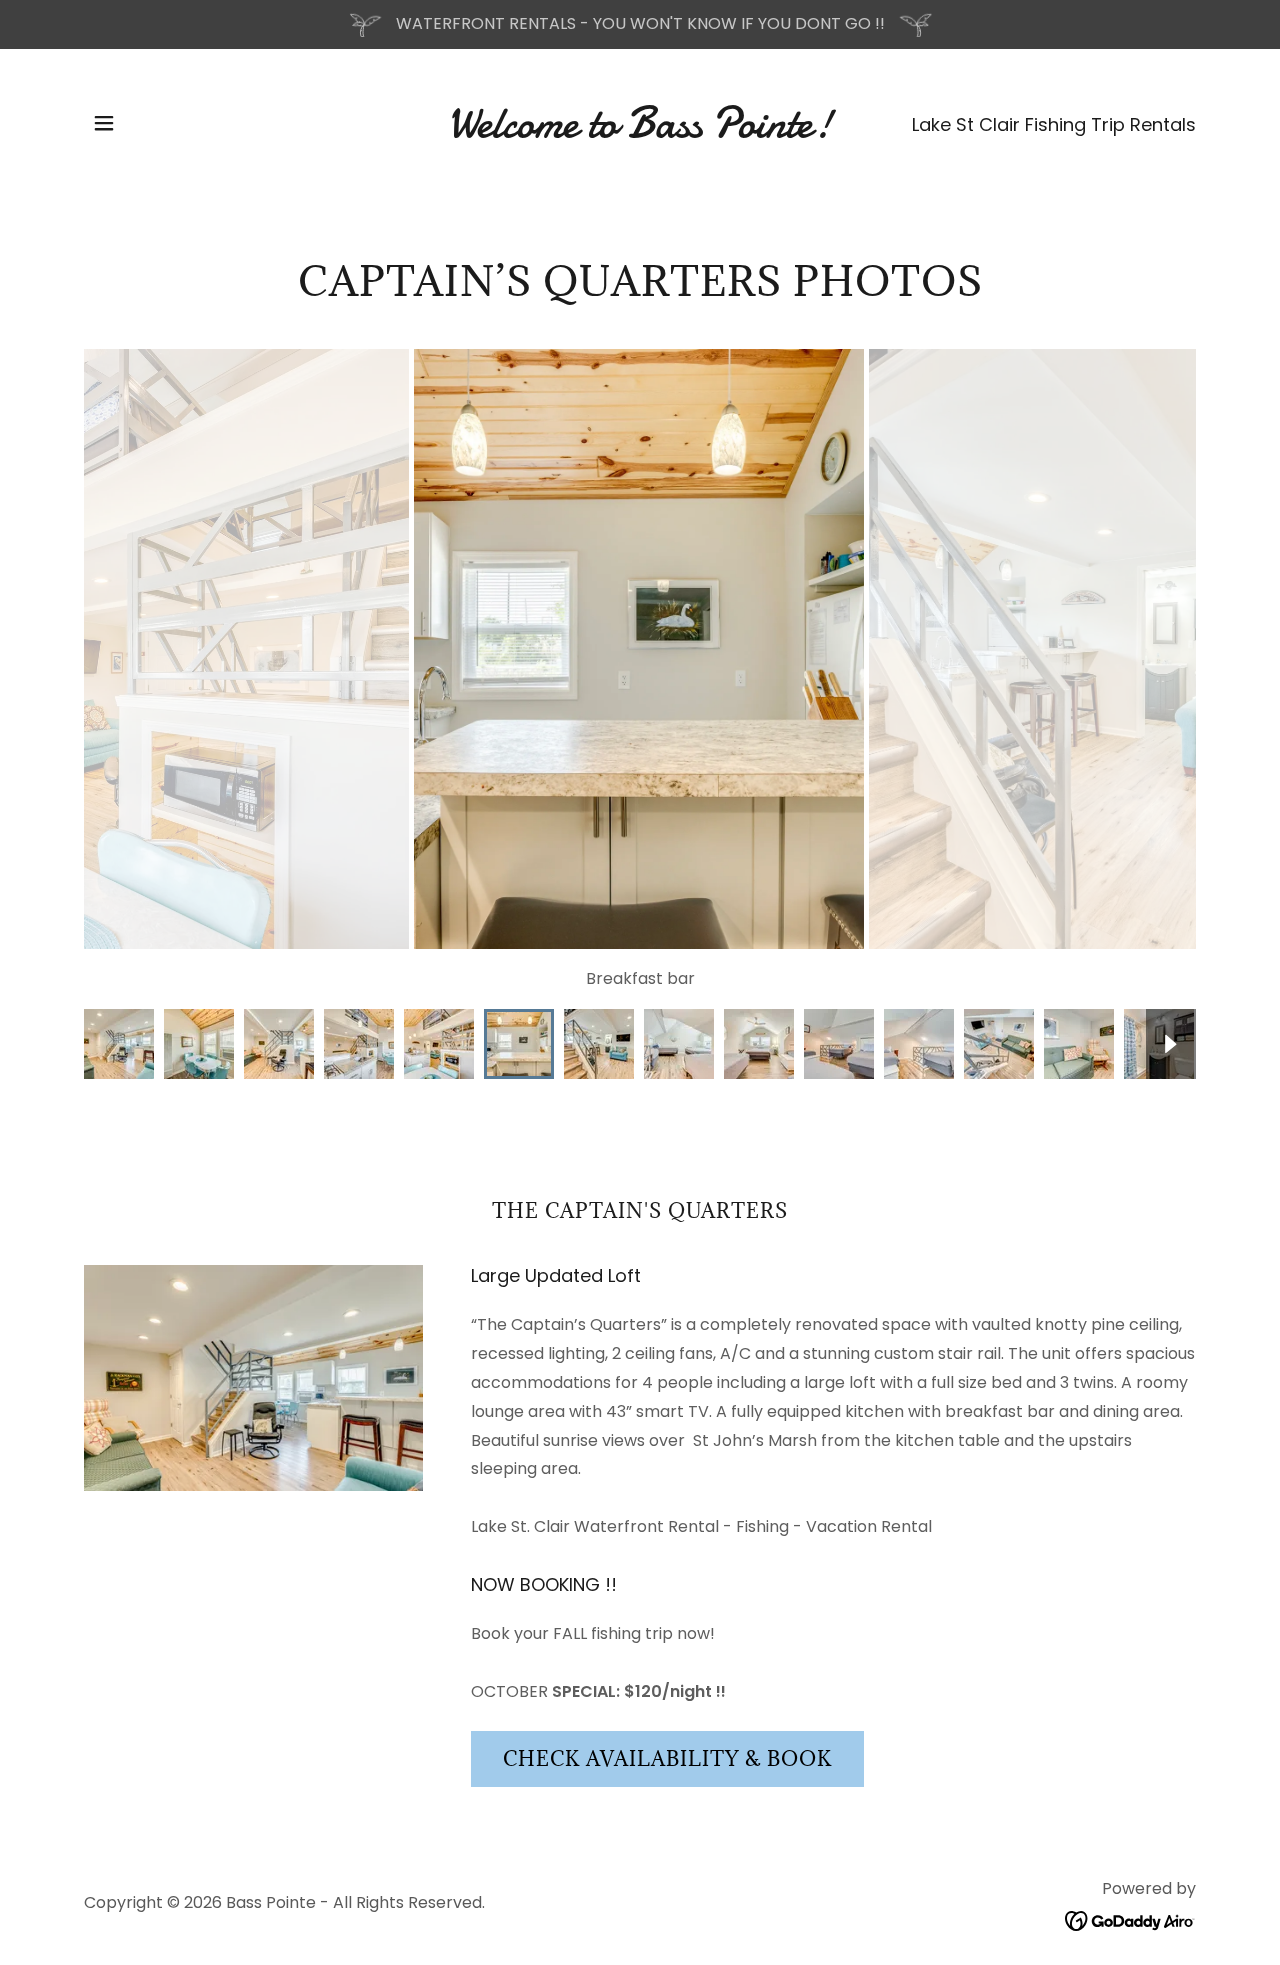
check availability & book (667, 1759)
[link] (640, 131)
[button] (104, 123)
